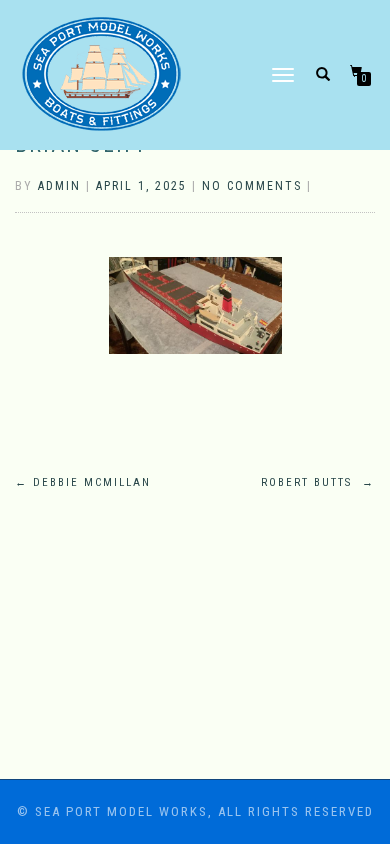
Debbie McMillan (83, 482)
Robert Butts (318, 482)
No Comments (252, 186)
